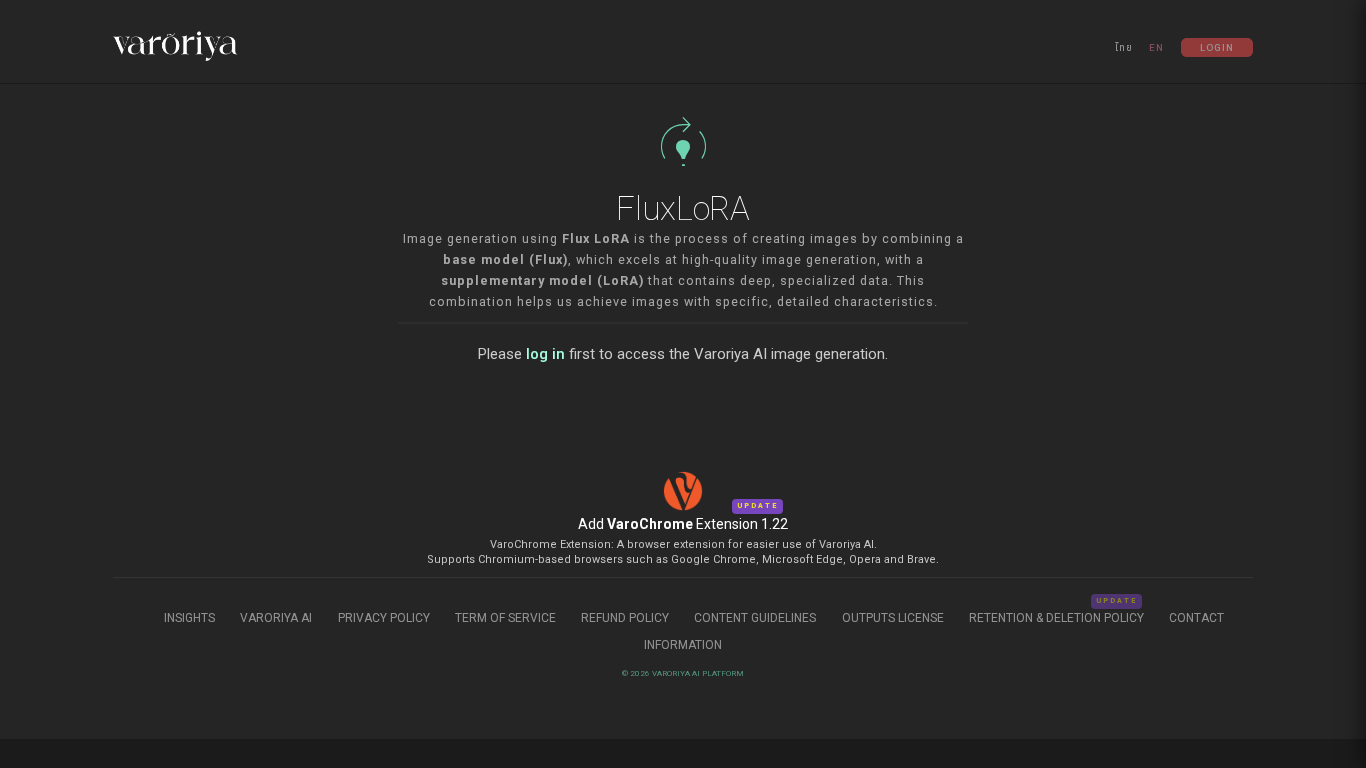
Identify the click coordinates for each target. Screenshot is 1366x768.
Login (1217, 47)
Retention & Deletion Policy (1056, 618)
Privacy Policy (384, 618)
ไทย (1124, 47)
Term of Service (505, 618)
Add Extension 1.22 (683, 524)
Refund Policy (626, 618)
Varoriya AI (276, 618)
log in (545, 354)
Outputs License (893, 618)
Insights (191, 618)
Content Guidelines (756, 618)
